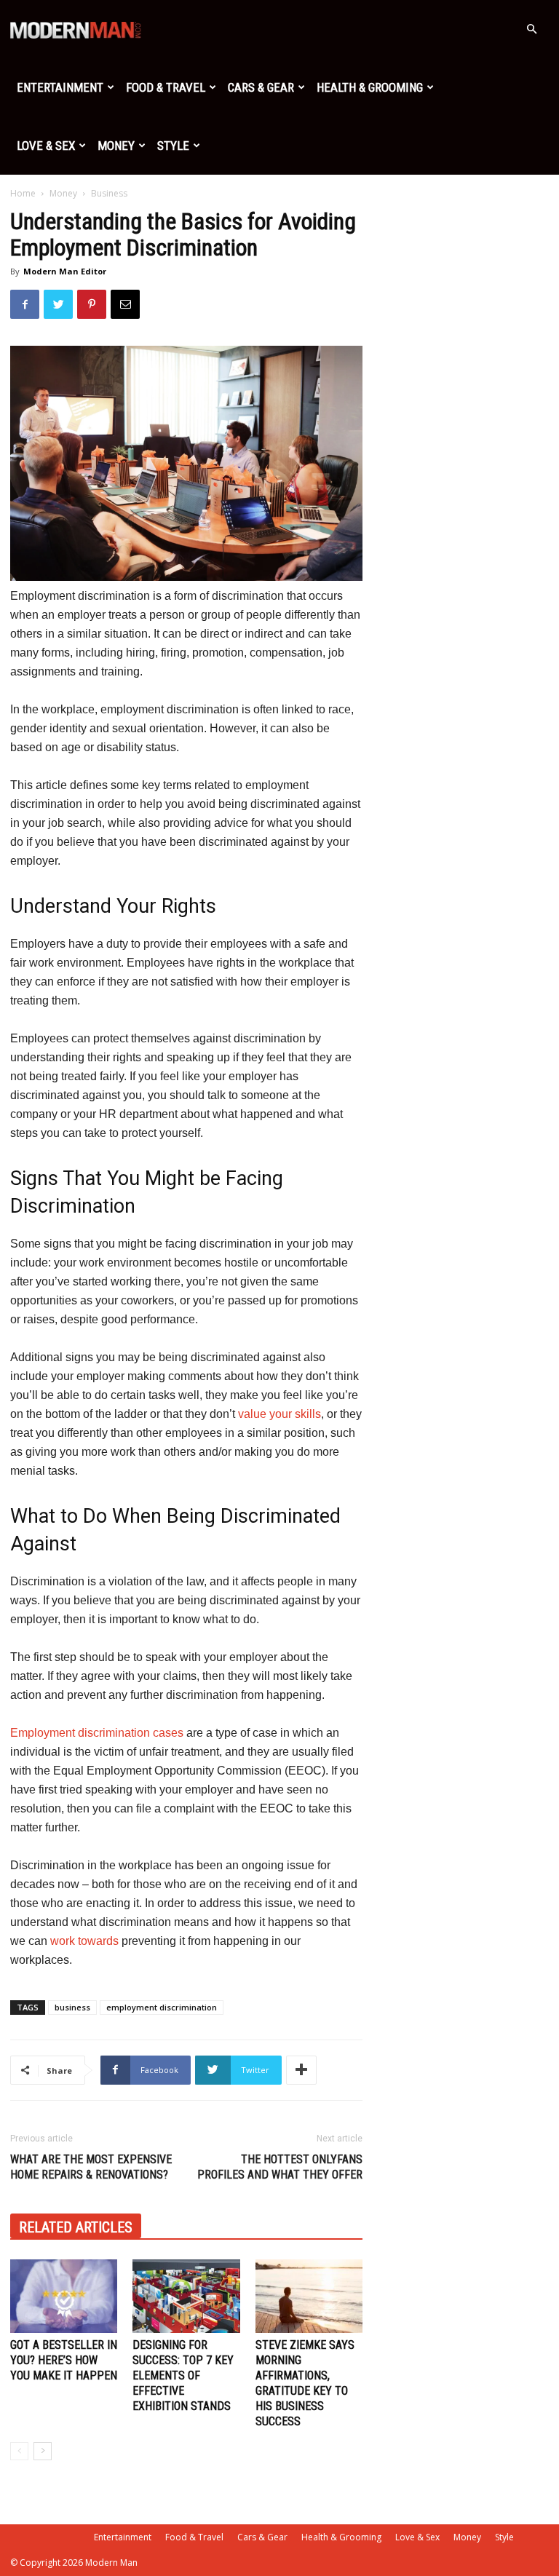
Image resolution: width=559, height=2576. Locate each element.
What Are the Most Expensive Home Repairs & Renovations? (91, 2167)
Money (116, 146)
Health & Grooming (370, 87)
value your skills (279, 1414)
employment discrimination (162, 2007)
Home (23, 193)
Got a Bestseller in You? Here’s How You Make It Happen (64, 2360)
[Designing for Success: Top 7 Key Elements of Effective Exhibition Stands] (186, 2296)
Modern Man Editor (65, 271)
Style (173, 146)
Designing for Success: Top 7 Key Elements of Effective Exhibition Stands (183, 2375)
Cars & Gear (261, 87)
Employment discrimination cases (97, 1733)
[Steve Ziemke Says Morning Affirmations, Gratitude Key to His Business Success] (309, 2296)
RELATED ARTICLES (76, 2227)
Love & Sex (46, 146)
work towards (84, 1941)
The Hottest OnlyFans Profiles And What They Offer (280, 2167)
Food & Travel (166, 87)
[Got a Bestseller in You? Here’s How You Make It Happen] (64, 2296)
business (72, 2007)
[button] (531, 29)
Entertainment (60, 87)
